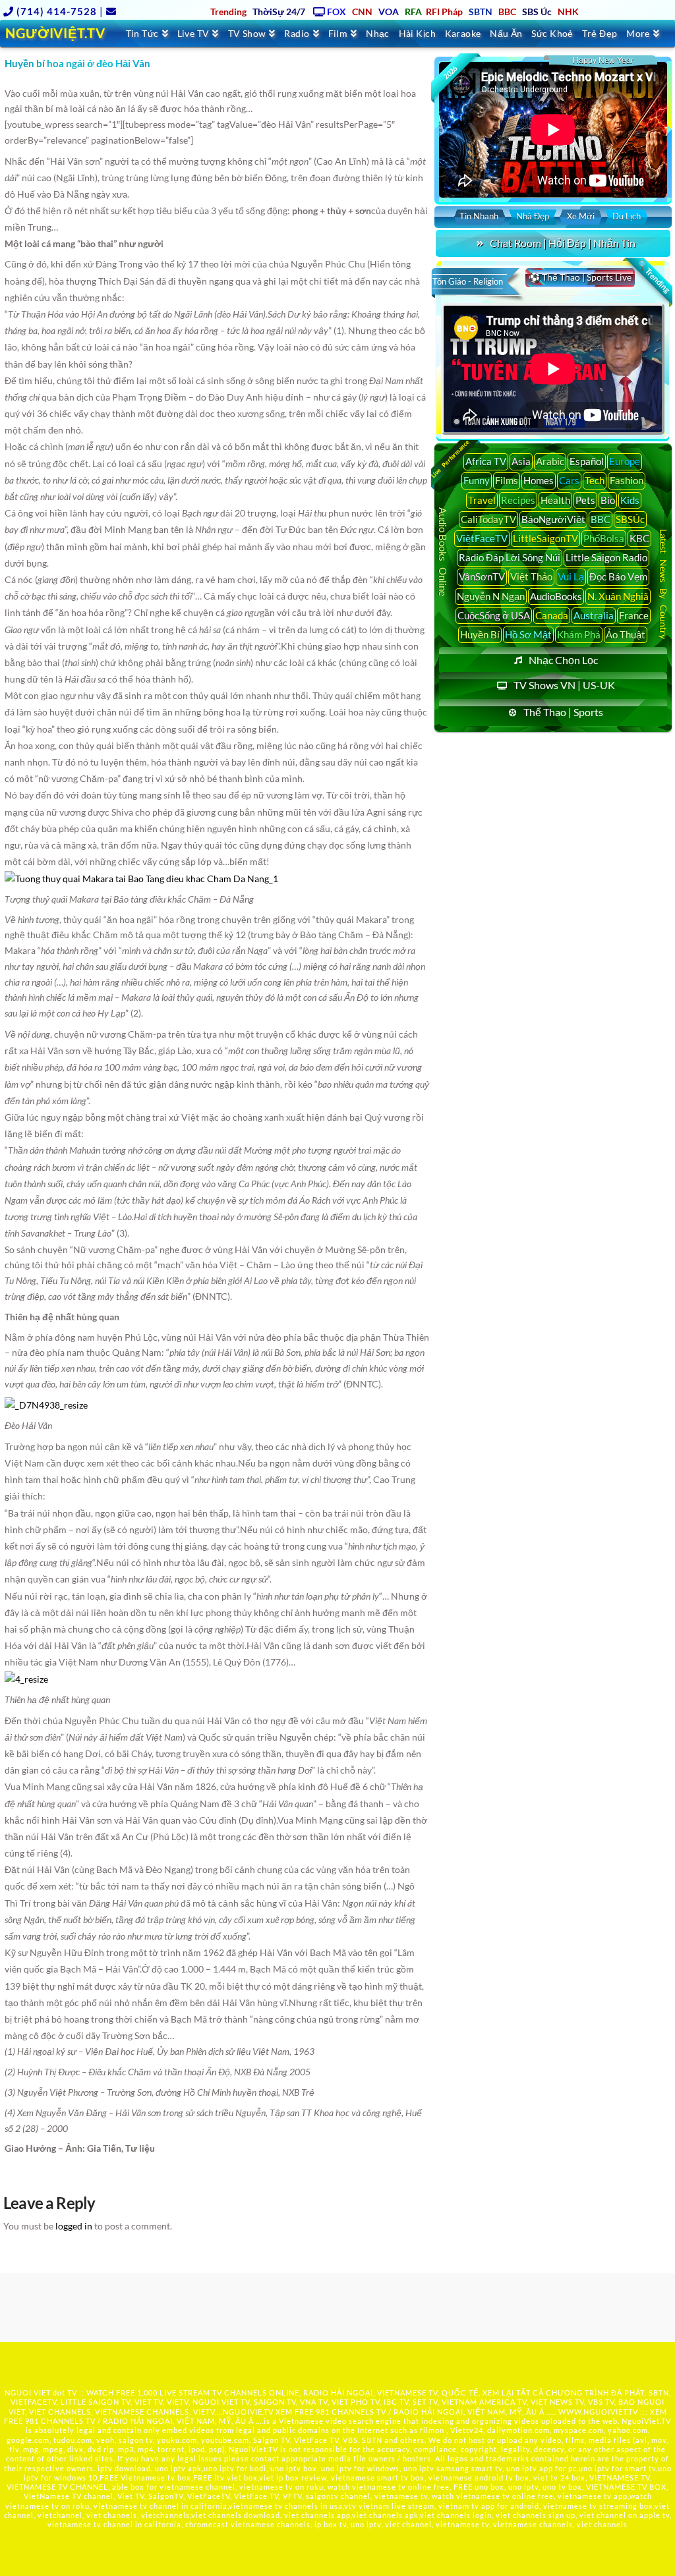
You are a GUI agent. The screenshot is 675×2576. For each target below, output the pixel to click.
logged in (74, 2226)
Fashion (627, 480)
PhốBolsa (604, 538)
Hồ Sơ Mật (528, 634)
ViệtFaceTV (482, 538)
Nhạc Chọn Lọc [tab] (563, 660)
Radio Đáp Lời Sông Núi (510, 557)
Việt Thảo (531, 576)
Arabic (550, 461)
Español (587, 461)
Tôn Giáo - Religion (468, 281)
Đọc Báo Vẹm (618, 576)
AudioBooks (556, 596)
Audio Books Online (444, 552)
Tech (595, 480)
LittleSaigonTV (545, 538)
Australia (594, 615)
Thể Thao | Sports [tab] (563, 712)
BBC (601, 519)
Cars (569, 480)
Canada (552, 615)
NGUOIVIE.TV (248, 2412)
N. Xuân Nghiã (618, 596)
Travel (482, 500)
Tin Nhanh (479, 216)
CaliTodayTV (488, 519)
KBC (639, 538)
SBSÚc (630, 519)
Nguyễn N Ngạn (491, 596)
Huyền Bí (480, 634)
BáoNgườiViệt (553, 519)
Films (507, 480)
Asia (521, 461)
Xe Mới (581, 216)
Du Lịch (627, 216)
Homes (539, 480)
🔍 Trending (654, 277)
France (634, 615)
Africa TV (486, 461)
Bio (608, 500)
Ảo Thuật (626, 634)
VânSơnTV (482, 576)
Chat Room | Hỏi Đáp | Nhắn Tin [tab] (563, 243)
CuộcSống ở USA (494, 615)
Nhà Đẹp (533, 216)
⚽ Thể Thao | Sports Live (580, 277)
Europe (625, 461)
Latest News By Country (663, 584)
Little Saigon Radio (606, 557)
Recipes (518, 500)
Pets (585, 500)
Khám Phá (579, 634)
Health (555, 500)
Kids (630, 500)
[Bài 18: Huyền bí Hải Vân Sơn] (141, 877)
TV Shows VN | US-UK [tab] (564, 685)
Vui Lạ (571, 576)
